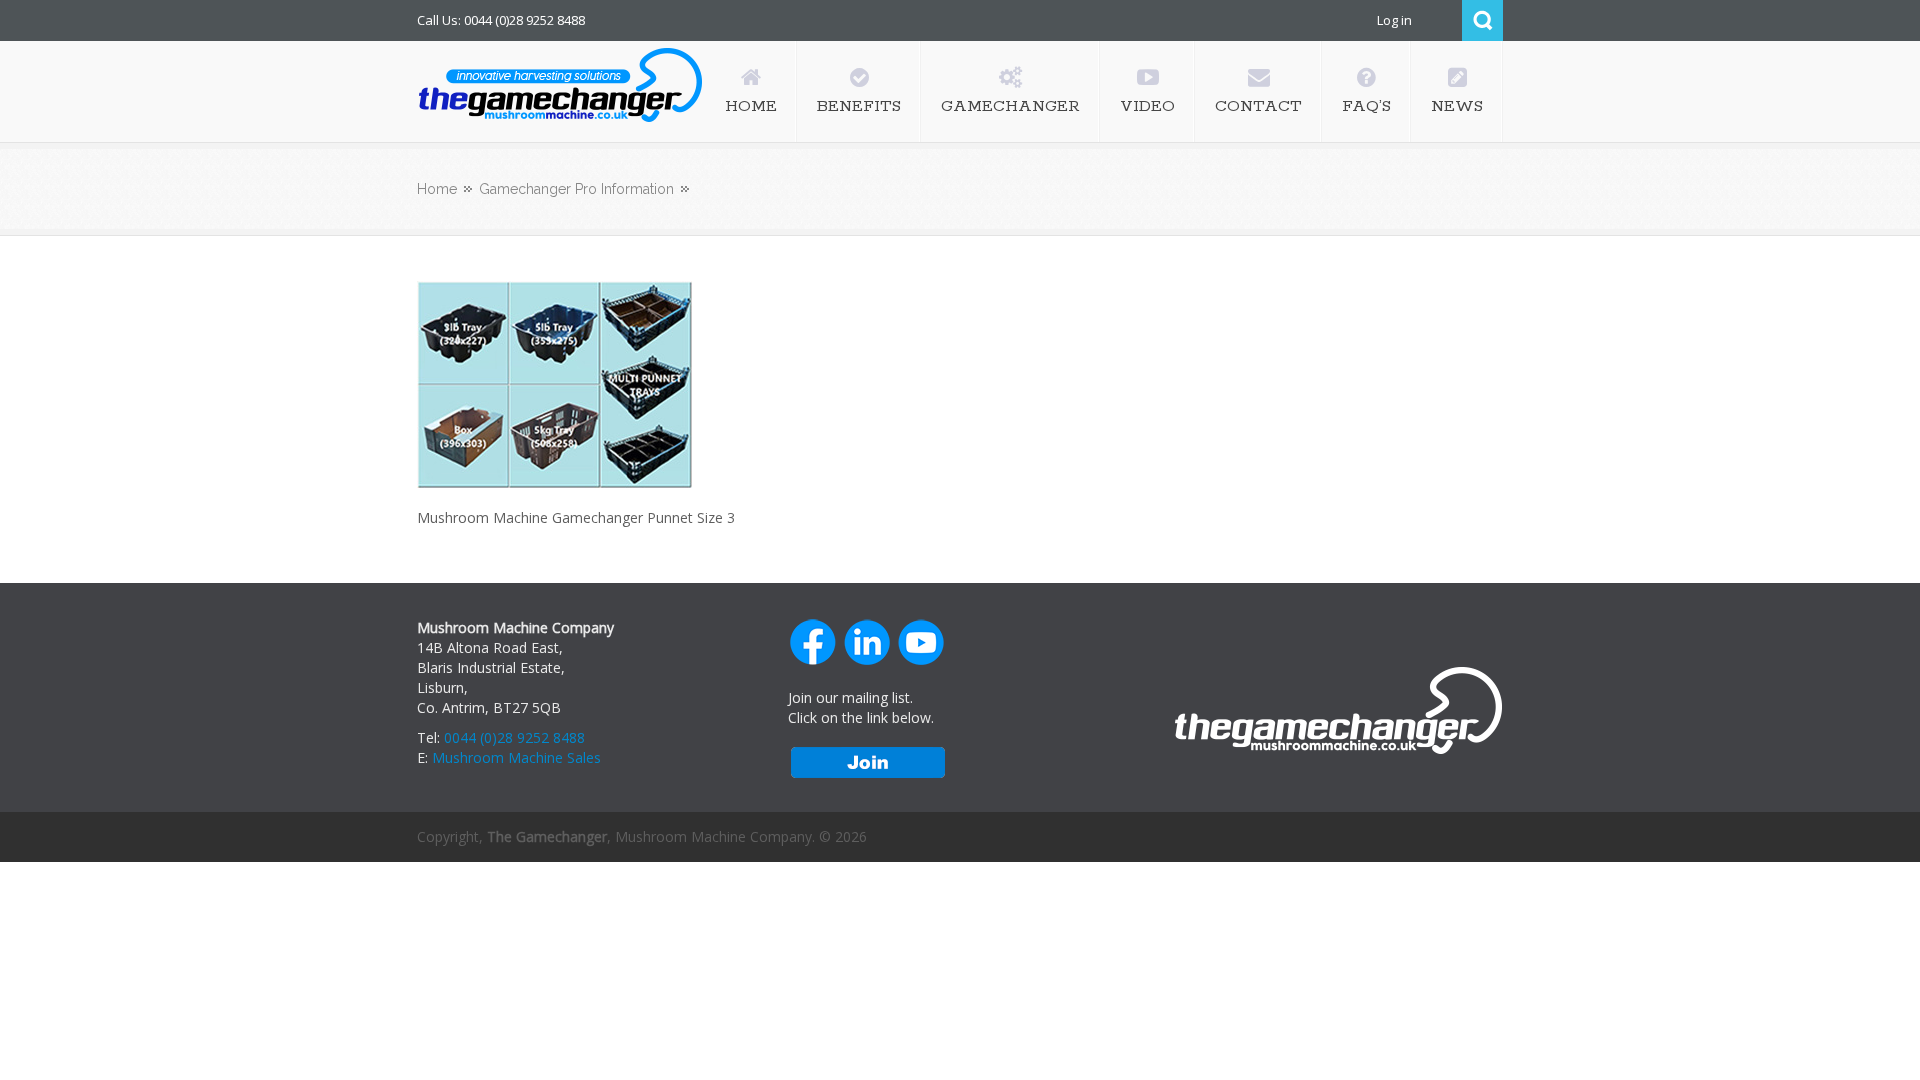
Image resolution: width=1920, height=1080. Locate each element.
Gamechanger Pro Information (576, 189)
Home (437, 189)
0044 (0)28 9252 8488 (514, 737)
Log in (1394, 20)
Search (1482, 20)
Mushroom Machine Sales (516, 757)
